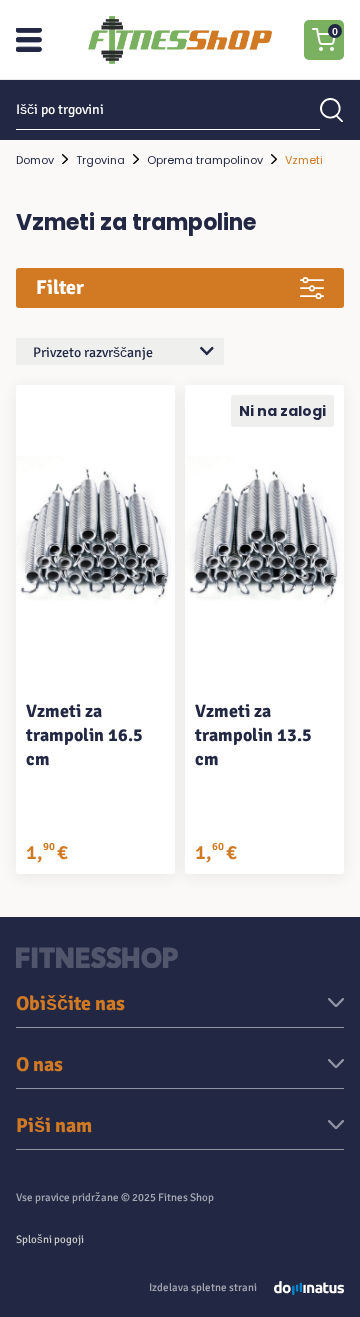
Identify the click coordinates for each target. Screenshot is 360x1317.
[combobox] (120, 351)
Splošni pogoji (50, 1239)
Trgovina (100, 160)
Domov (35, 160)
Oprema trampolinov (205, 160)
